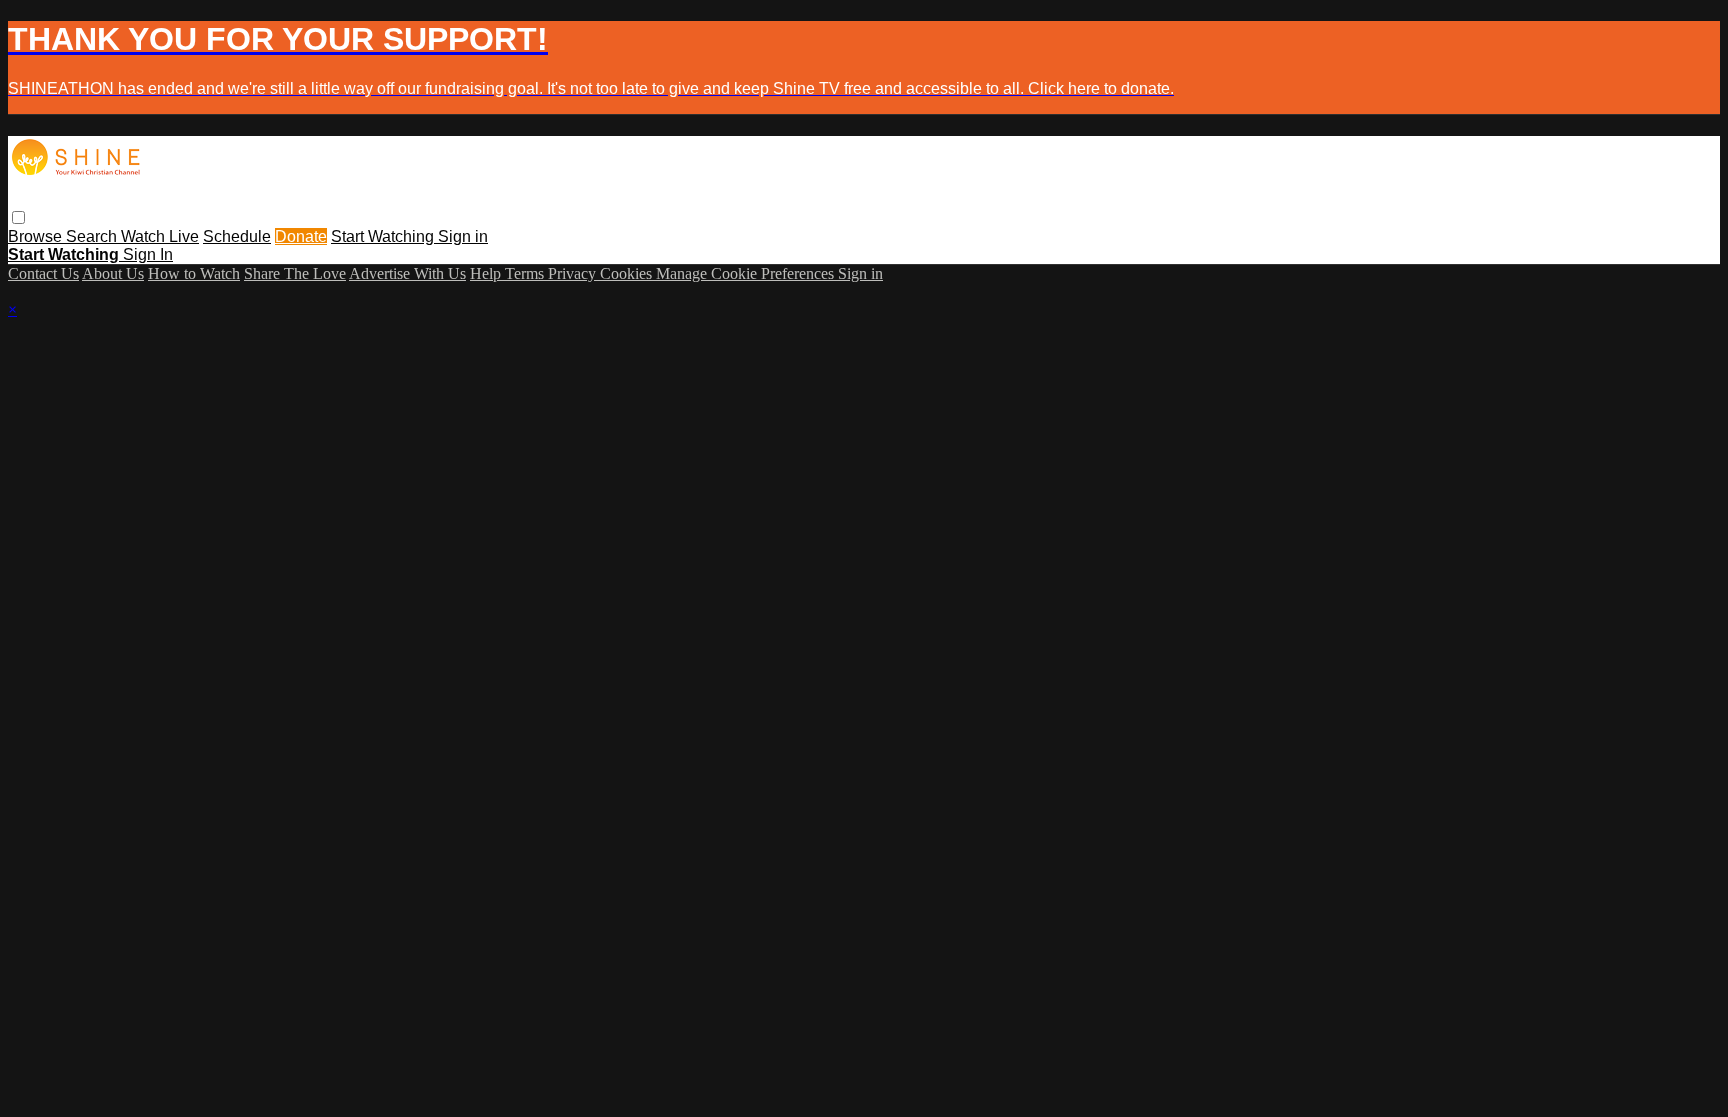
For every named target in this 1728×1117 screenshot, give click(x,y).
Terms (526, 273)
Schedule (237, 236)
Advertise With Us (407, 273)
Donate (301, 236)
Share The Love (295, 273)
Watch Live (160, 236)
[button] (18, 217)
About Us (113, 273)
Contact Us (43, 273)
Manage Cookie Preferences (747, 273)
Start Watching (384, 236)
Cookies (628, 273)
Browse (37, 236)
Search (93, 236)
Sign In (148, 254)
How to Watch (194, 273)
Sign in (463, 236)
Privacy (574, 273)
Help (487, 273)
